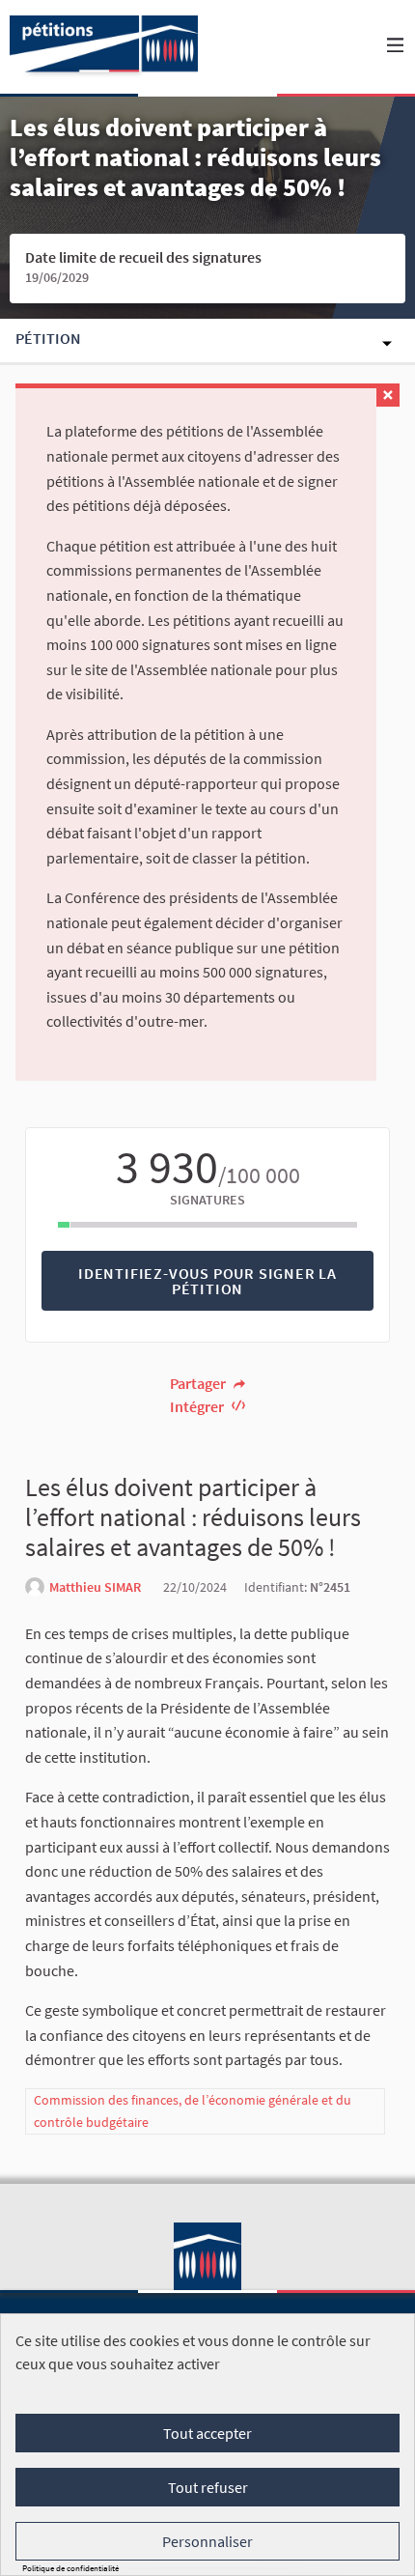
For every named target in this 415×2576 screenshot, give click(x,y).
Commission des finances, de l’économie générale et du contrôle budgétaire (193, 2111)
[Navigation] (396, 46)
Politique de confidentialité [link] (70, 2568)
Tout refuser (208, 2487)
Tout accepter (207, 2433)
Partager (199, 1383)
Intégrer (198, 1406)
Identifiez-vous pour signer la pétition (207, 1281)
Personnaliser (207, 2541)
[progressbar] (207, 1225)
